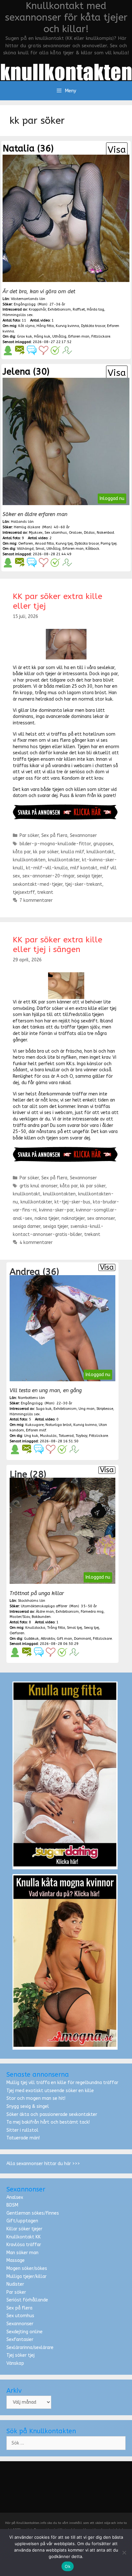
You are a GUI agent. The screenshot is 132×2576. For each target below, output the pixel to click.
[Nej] (124, 2553)
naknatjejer (73, 1218)
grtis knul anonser (38, 1186)
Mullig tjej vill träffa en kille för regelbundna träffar (62, 2083)
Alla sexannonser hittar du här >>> (43, 2164)
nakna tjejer (47, 1218)
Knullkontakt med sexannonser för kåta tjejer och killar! (66, 17)
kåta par (22, 852)
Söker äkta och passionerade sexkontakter (52, 2114)
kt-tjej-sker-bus (72, 1202)
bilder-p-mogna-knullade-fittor (55, 844)
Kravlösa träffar (24, 2245)
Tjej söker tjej (21, 2355)
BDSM (12, 2205)
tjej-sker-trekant (84, 884)
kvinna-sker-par (56, 1210)
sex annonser (101, 1218)
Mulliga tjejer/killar (26, 2277)
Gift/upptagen (22, 2221)
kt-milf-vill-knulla (47, 868)
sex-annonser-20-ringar (48, 876)
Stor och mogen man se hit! (36, 2098)
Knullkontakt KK (24, 2237)
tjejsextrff (24, 892)
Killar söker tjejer (24, 2229)
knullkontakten (29, 860)
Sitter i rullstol (22, 2130)
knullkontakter (64, 860)
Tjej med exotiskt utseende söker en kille (50, 2091)
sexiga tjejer (89, 876)
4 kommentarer (36, 1243)
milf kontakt (84, 868)
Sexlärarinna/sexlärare (30, 2348)
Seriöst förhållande (27, 2300)
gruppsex (103, 844)
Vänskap (15, 2363)
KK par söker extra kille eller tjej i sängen (58, 945)
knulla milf (72, 852)
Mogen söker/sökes (27, 2268)
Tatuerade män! (23, 2138)
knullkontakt (100, 852)
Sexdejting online (25, 2332)
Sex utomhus (20, 2316)
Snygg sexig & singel (28, 2106)
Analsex (15, 2197)
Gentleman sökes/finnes (33, 2213)
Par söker (29, 835)
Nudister (15, 2284)
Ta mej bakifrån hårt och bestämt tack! (48, 2122)
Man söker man (22, 2253)
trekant (45, 892)
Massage (16, 2260)
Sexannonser (83, 835)
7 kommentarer (36, 900)
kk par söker (46, 852)
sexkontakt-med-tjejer (38, 884)
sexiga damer (27, 1226)
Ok (68, 2566)
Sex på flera (54, 835)
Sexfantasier (20, 2340)
